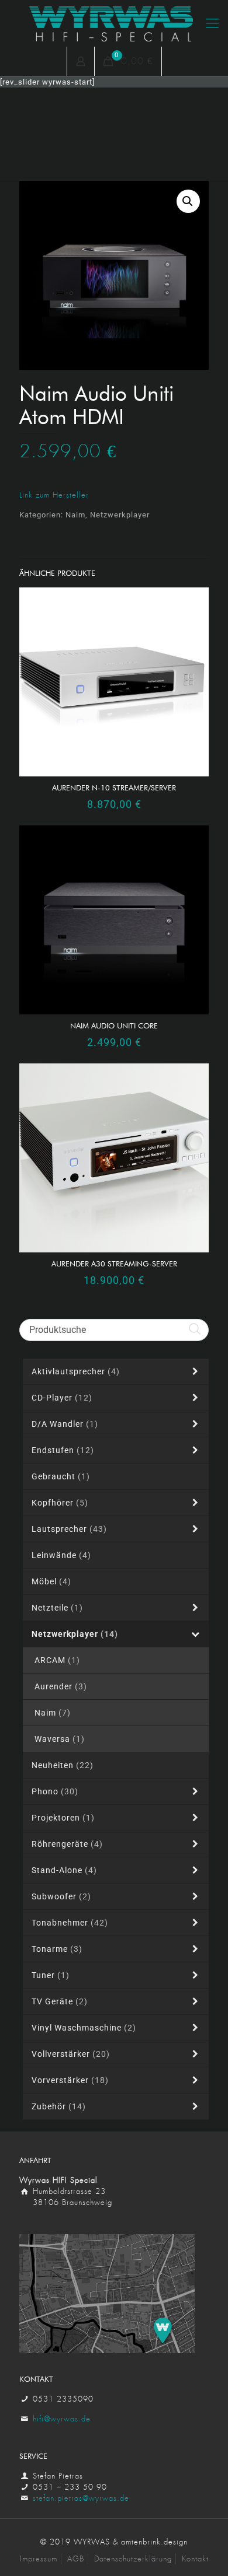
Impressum (39, 2559)
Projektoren (63, 1818)
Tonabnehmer (70, 1923)
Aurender (61, 1686)
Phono (55, 1791)
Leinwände (61, 1555)
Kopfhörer (60, 1503)
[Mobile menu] (212, 23)
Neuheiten (63, 1765)
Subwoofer (61, 1896)
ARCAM (57, 1660)
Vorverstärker (70, 2080)
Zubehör (59, 2106)
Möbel (51, 1581)
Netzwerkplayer (120, 515)
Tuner (51, 1975)
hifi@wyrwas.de (62, 2419)
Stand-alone (64, 1870)
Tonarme (57, 1949)
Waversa (60, 1739)
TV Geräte (60, 2001)
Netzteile (57, 1608)
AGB (76, 2559)
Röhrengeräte (67, 1844)
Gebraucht (61, 1476)
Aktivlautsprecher (76, 1371)
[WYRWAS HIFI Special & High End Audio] (114, 23)
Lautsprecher (69, 1529)
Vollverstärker (71, 2054)
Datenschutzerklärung (133, 2559)
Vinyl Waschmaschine (84, 2028)
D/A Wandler (65, 1424)
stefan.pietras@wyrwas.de (81, 2498)
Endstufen (63, 1450)
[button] (188, 201)
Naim (75, 515)
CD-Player (62, 1398)
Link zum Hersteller (54, 495)
